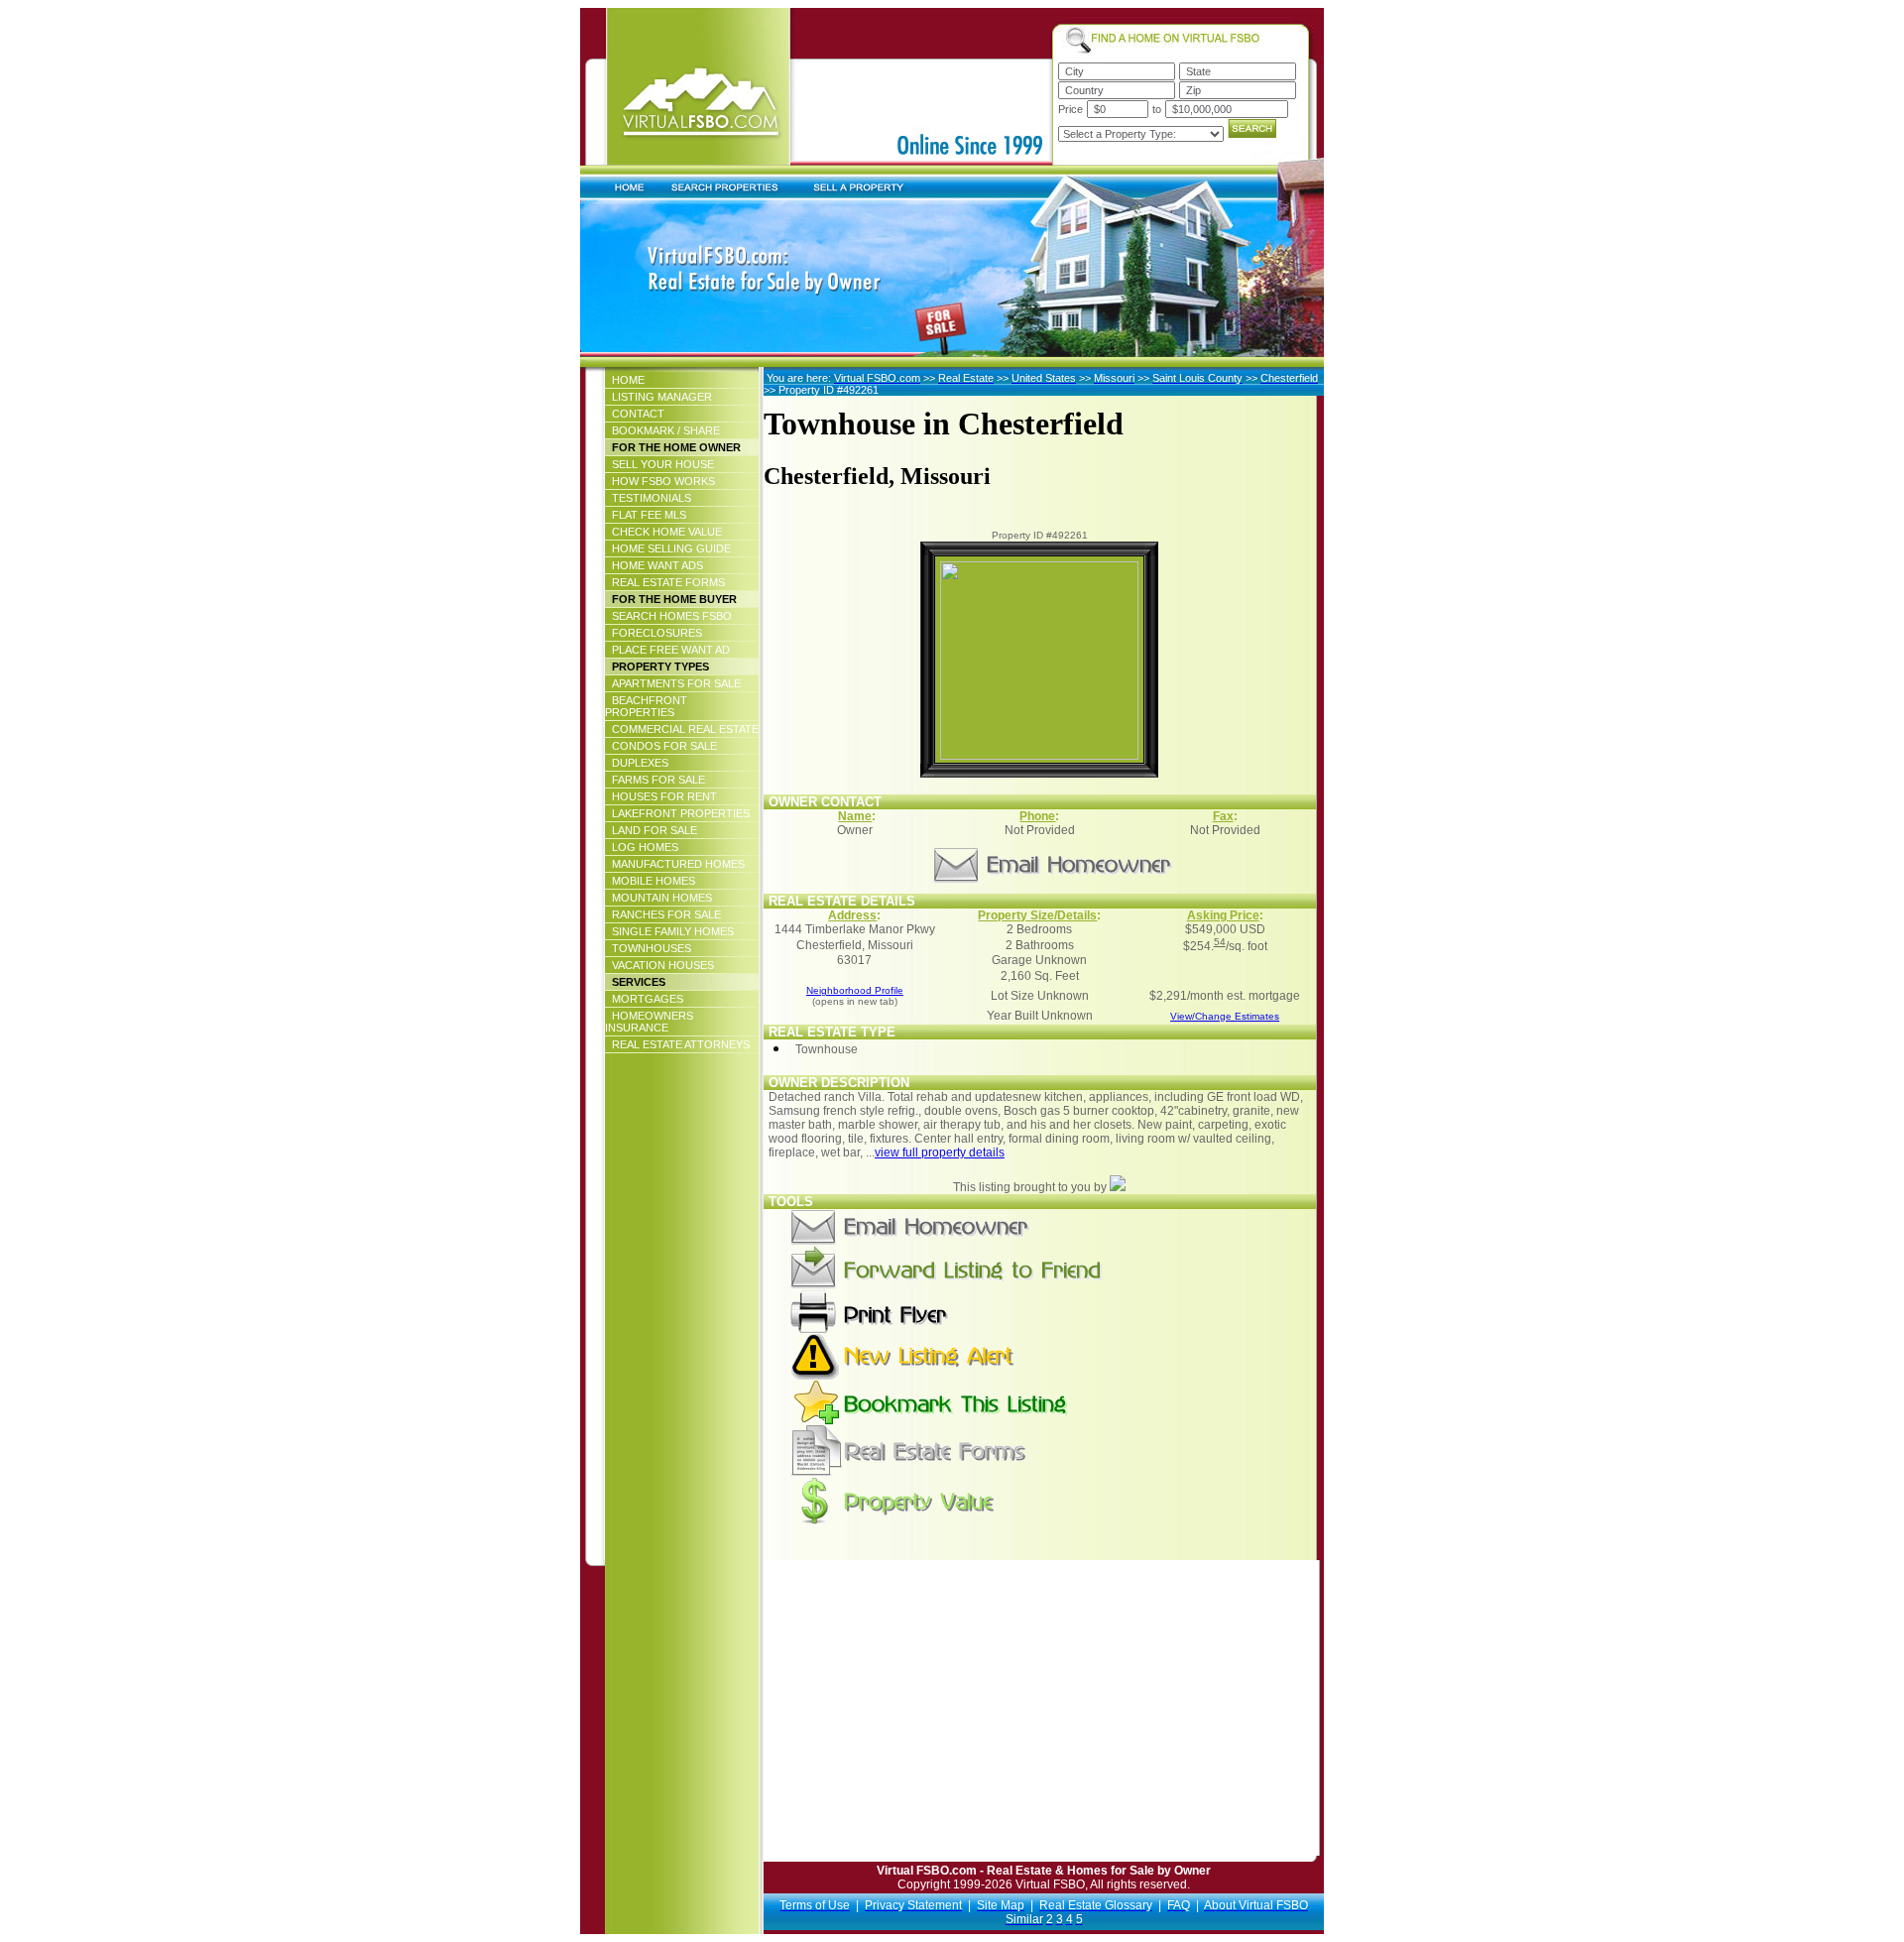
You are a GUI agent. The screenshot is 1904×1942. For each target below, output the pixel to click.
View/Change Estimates (1225, 1016)
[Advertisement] (935, 1717)
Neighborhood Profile (855, 990)
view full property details (940, 1153)
